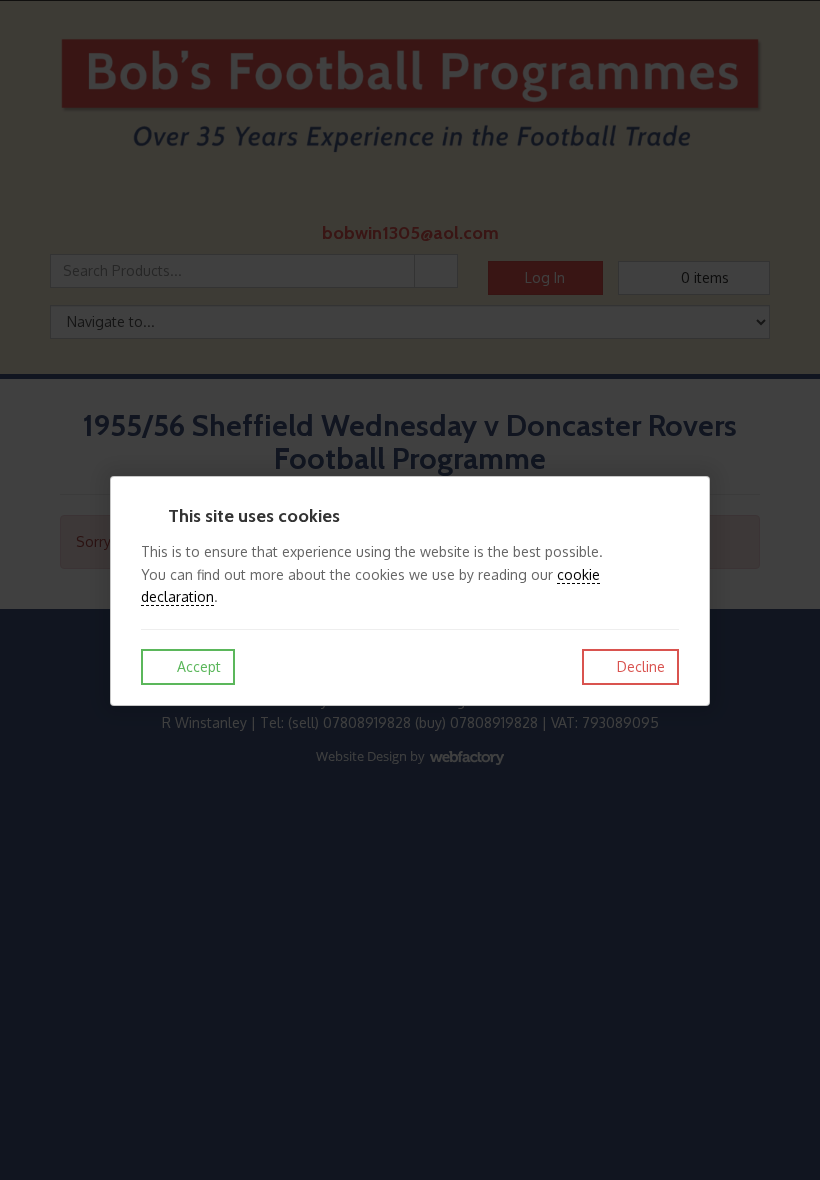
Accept (197, 666)
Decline (639, 666)
